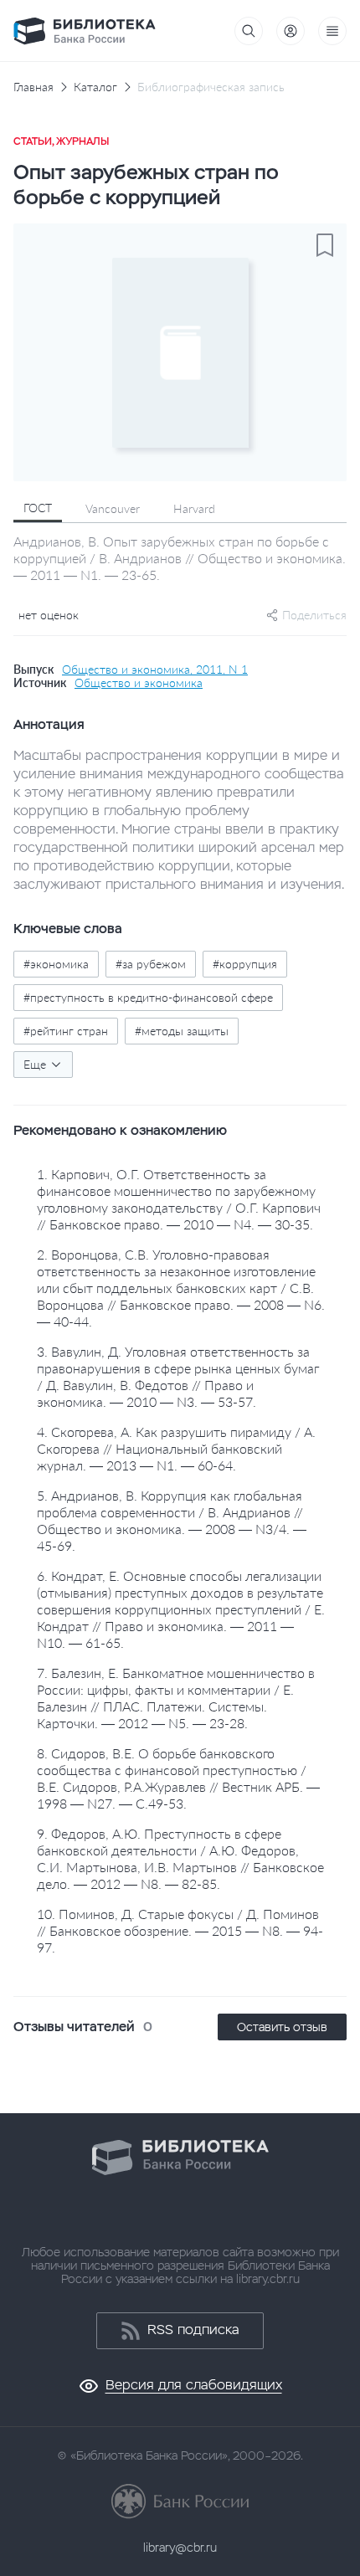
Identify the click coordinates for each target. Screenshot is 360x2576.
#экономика (56, 964)
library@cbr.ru (180, 2548)
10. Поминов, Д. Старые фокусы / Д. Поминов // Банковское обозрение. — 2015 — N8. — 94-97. (180, 1930)
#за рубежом (151, 964)
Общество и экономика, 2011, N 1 (155, 670)
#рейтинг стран (66, 1031)
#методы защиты (182, 1031)
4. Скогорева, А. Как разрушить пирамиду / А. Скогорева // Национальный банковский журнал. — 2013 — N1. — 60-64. (176, 1448)
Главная (33, 87)
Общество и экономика (139, 683)
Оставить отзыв (282, 2027)
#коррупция (245, 964)
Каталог (95, 87)
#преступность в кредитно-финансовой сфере (148, 997)
